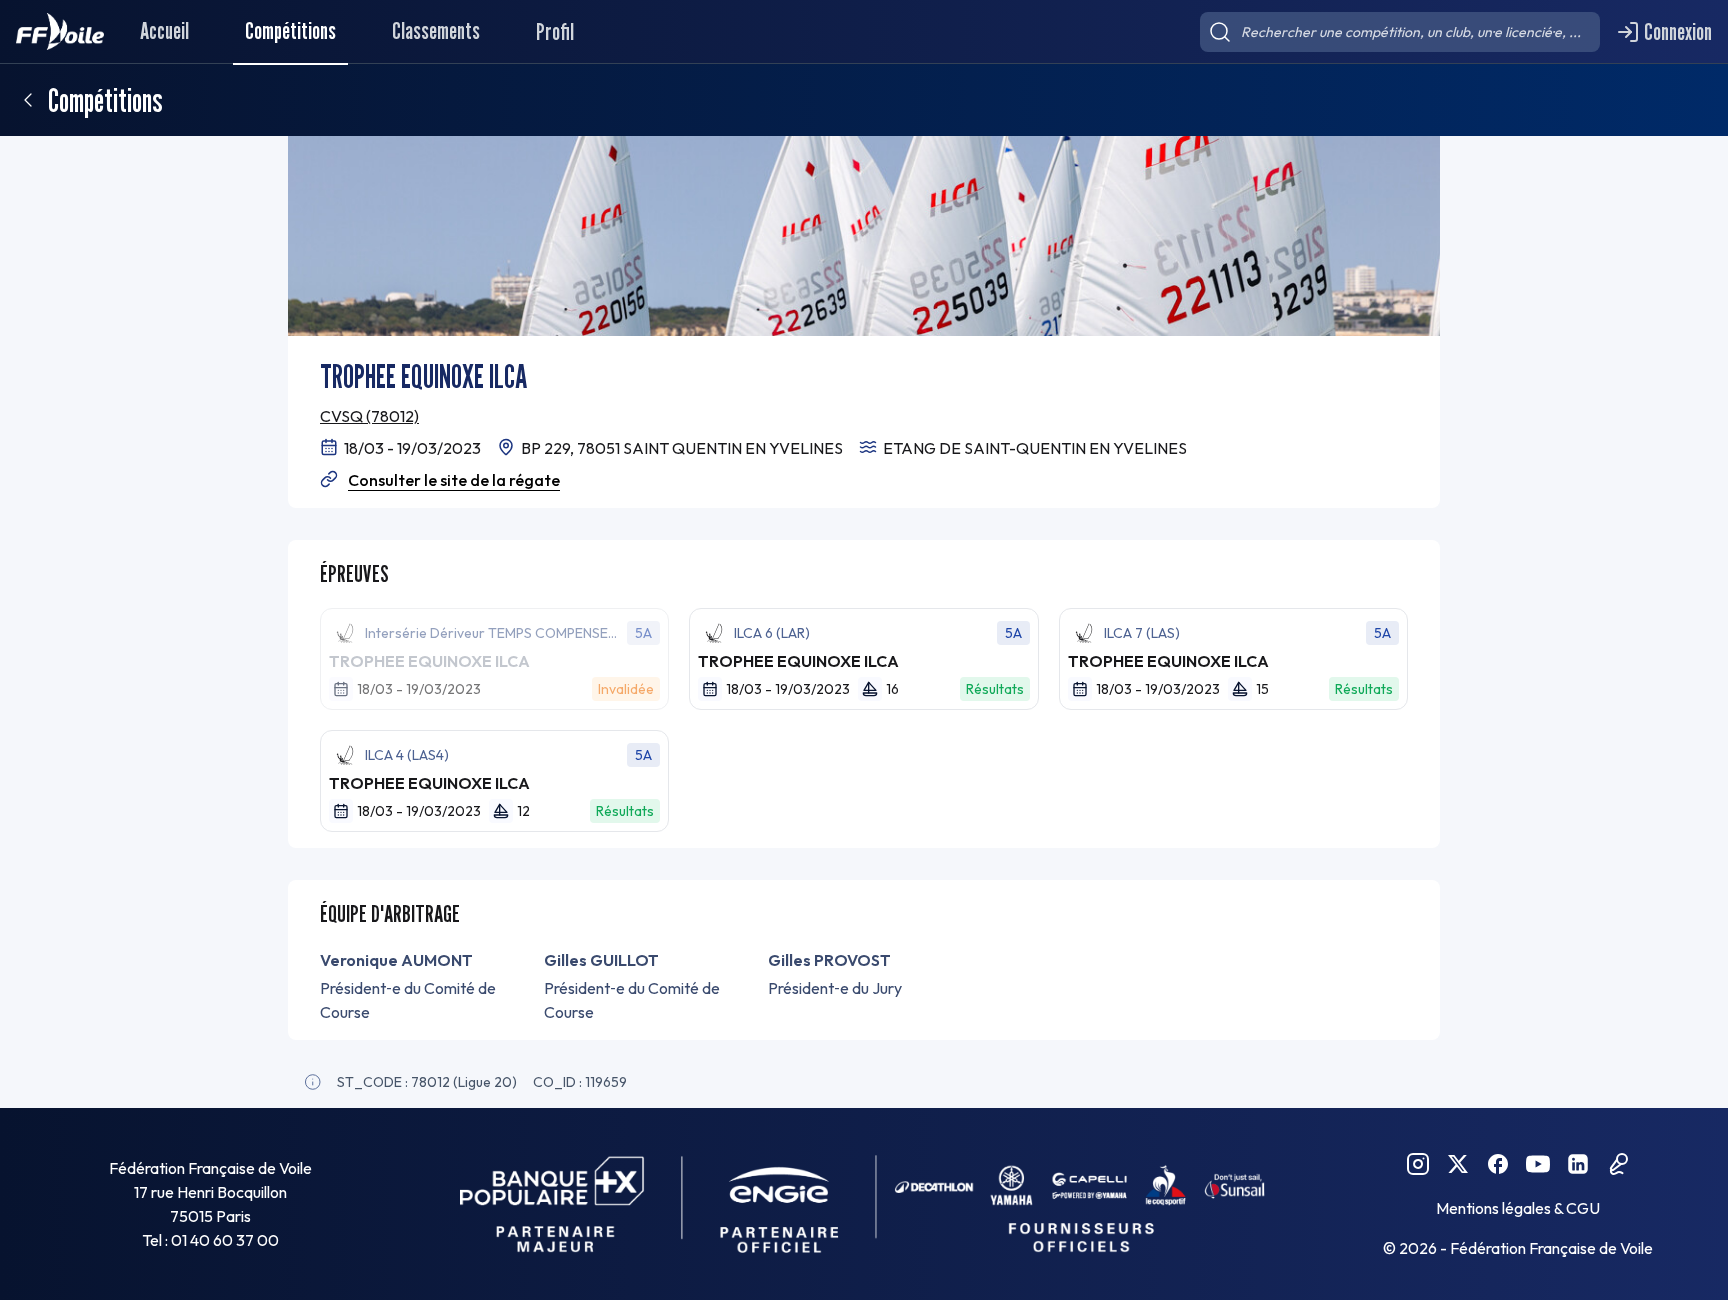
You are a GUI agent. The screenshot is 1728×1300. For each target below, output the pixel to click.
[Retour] (28, 100)
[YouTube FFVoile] (1538, 1164)
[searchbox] (1400, 32)
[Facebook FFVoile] (1498, 1164)
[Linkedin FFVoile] (1578, 1164)
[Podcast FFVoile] (1618, 1164)
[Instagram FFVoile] (1418, 1164)
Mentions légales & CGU (1518, 1208)
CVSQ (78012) (369, 416)
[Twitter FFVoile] (1458, 1164)
